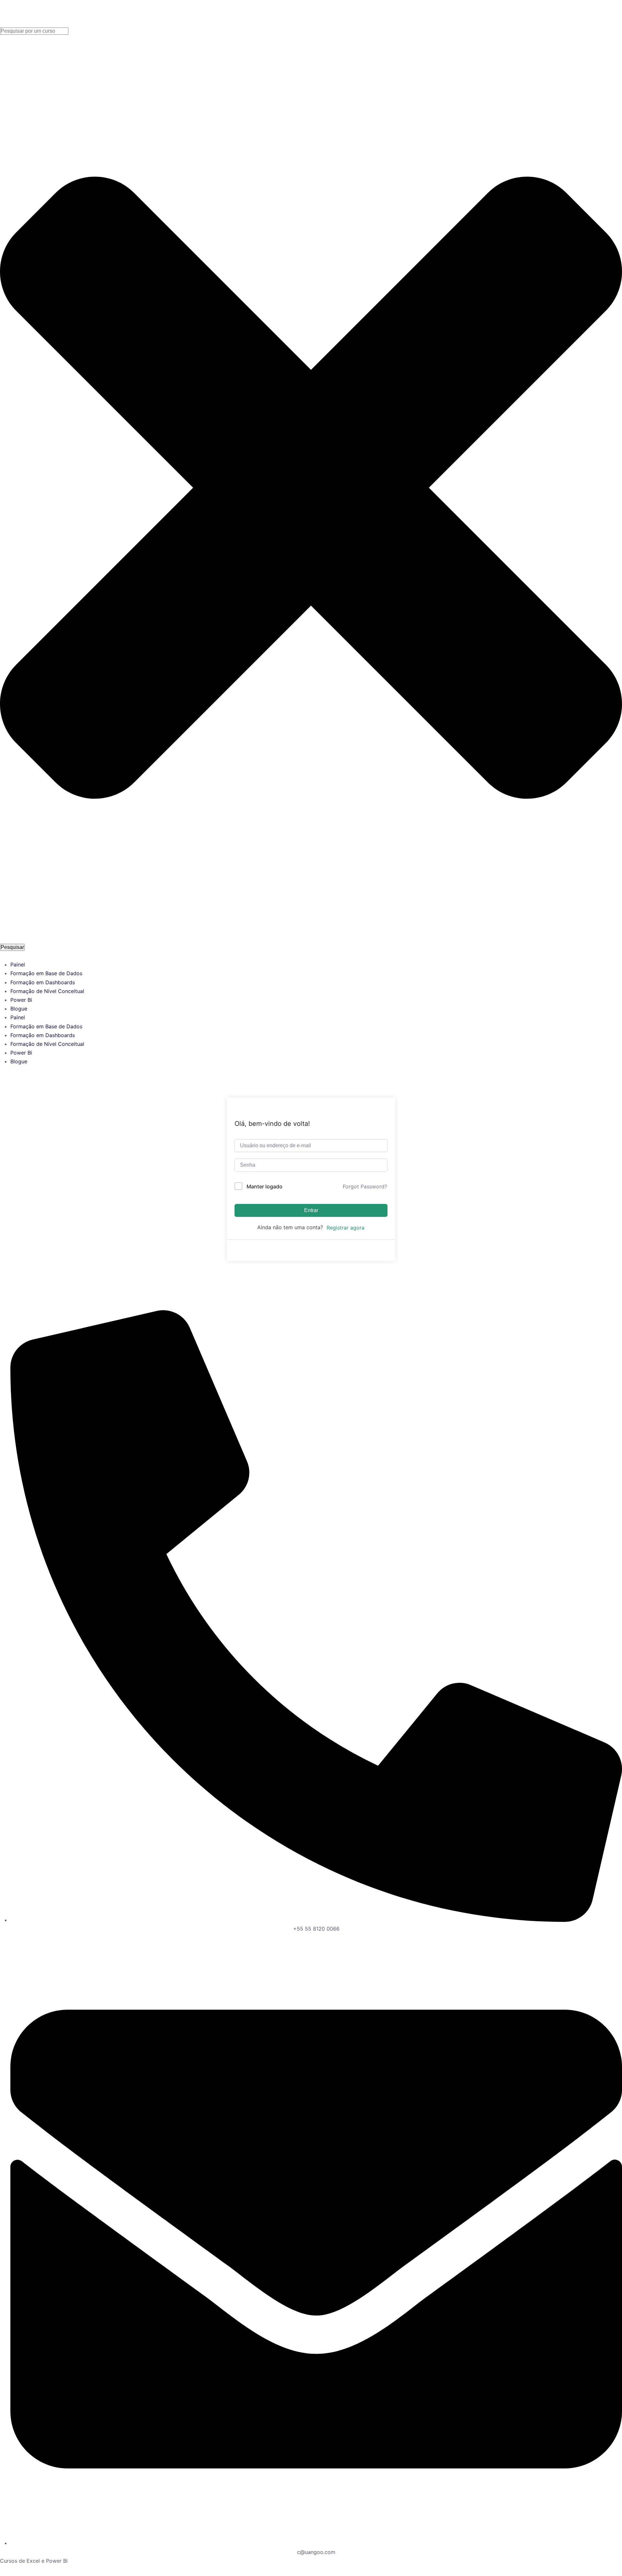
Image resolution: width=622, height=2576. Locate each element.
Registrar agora (346, 1228)
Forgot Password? (365, 1186)
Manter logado (265, 1186)
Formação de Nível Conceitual (47, 991)
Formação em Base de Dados (46, 973)
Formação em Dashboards (43, 982)
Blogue (19, 1009)
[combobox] (34, 31)
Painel (18, 965)
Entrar (311, 1210)
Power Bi (21, 1000)
